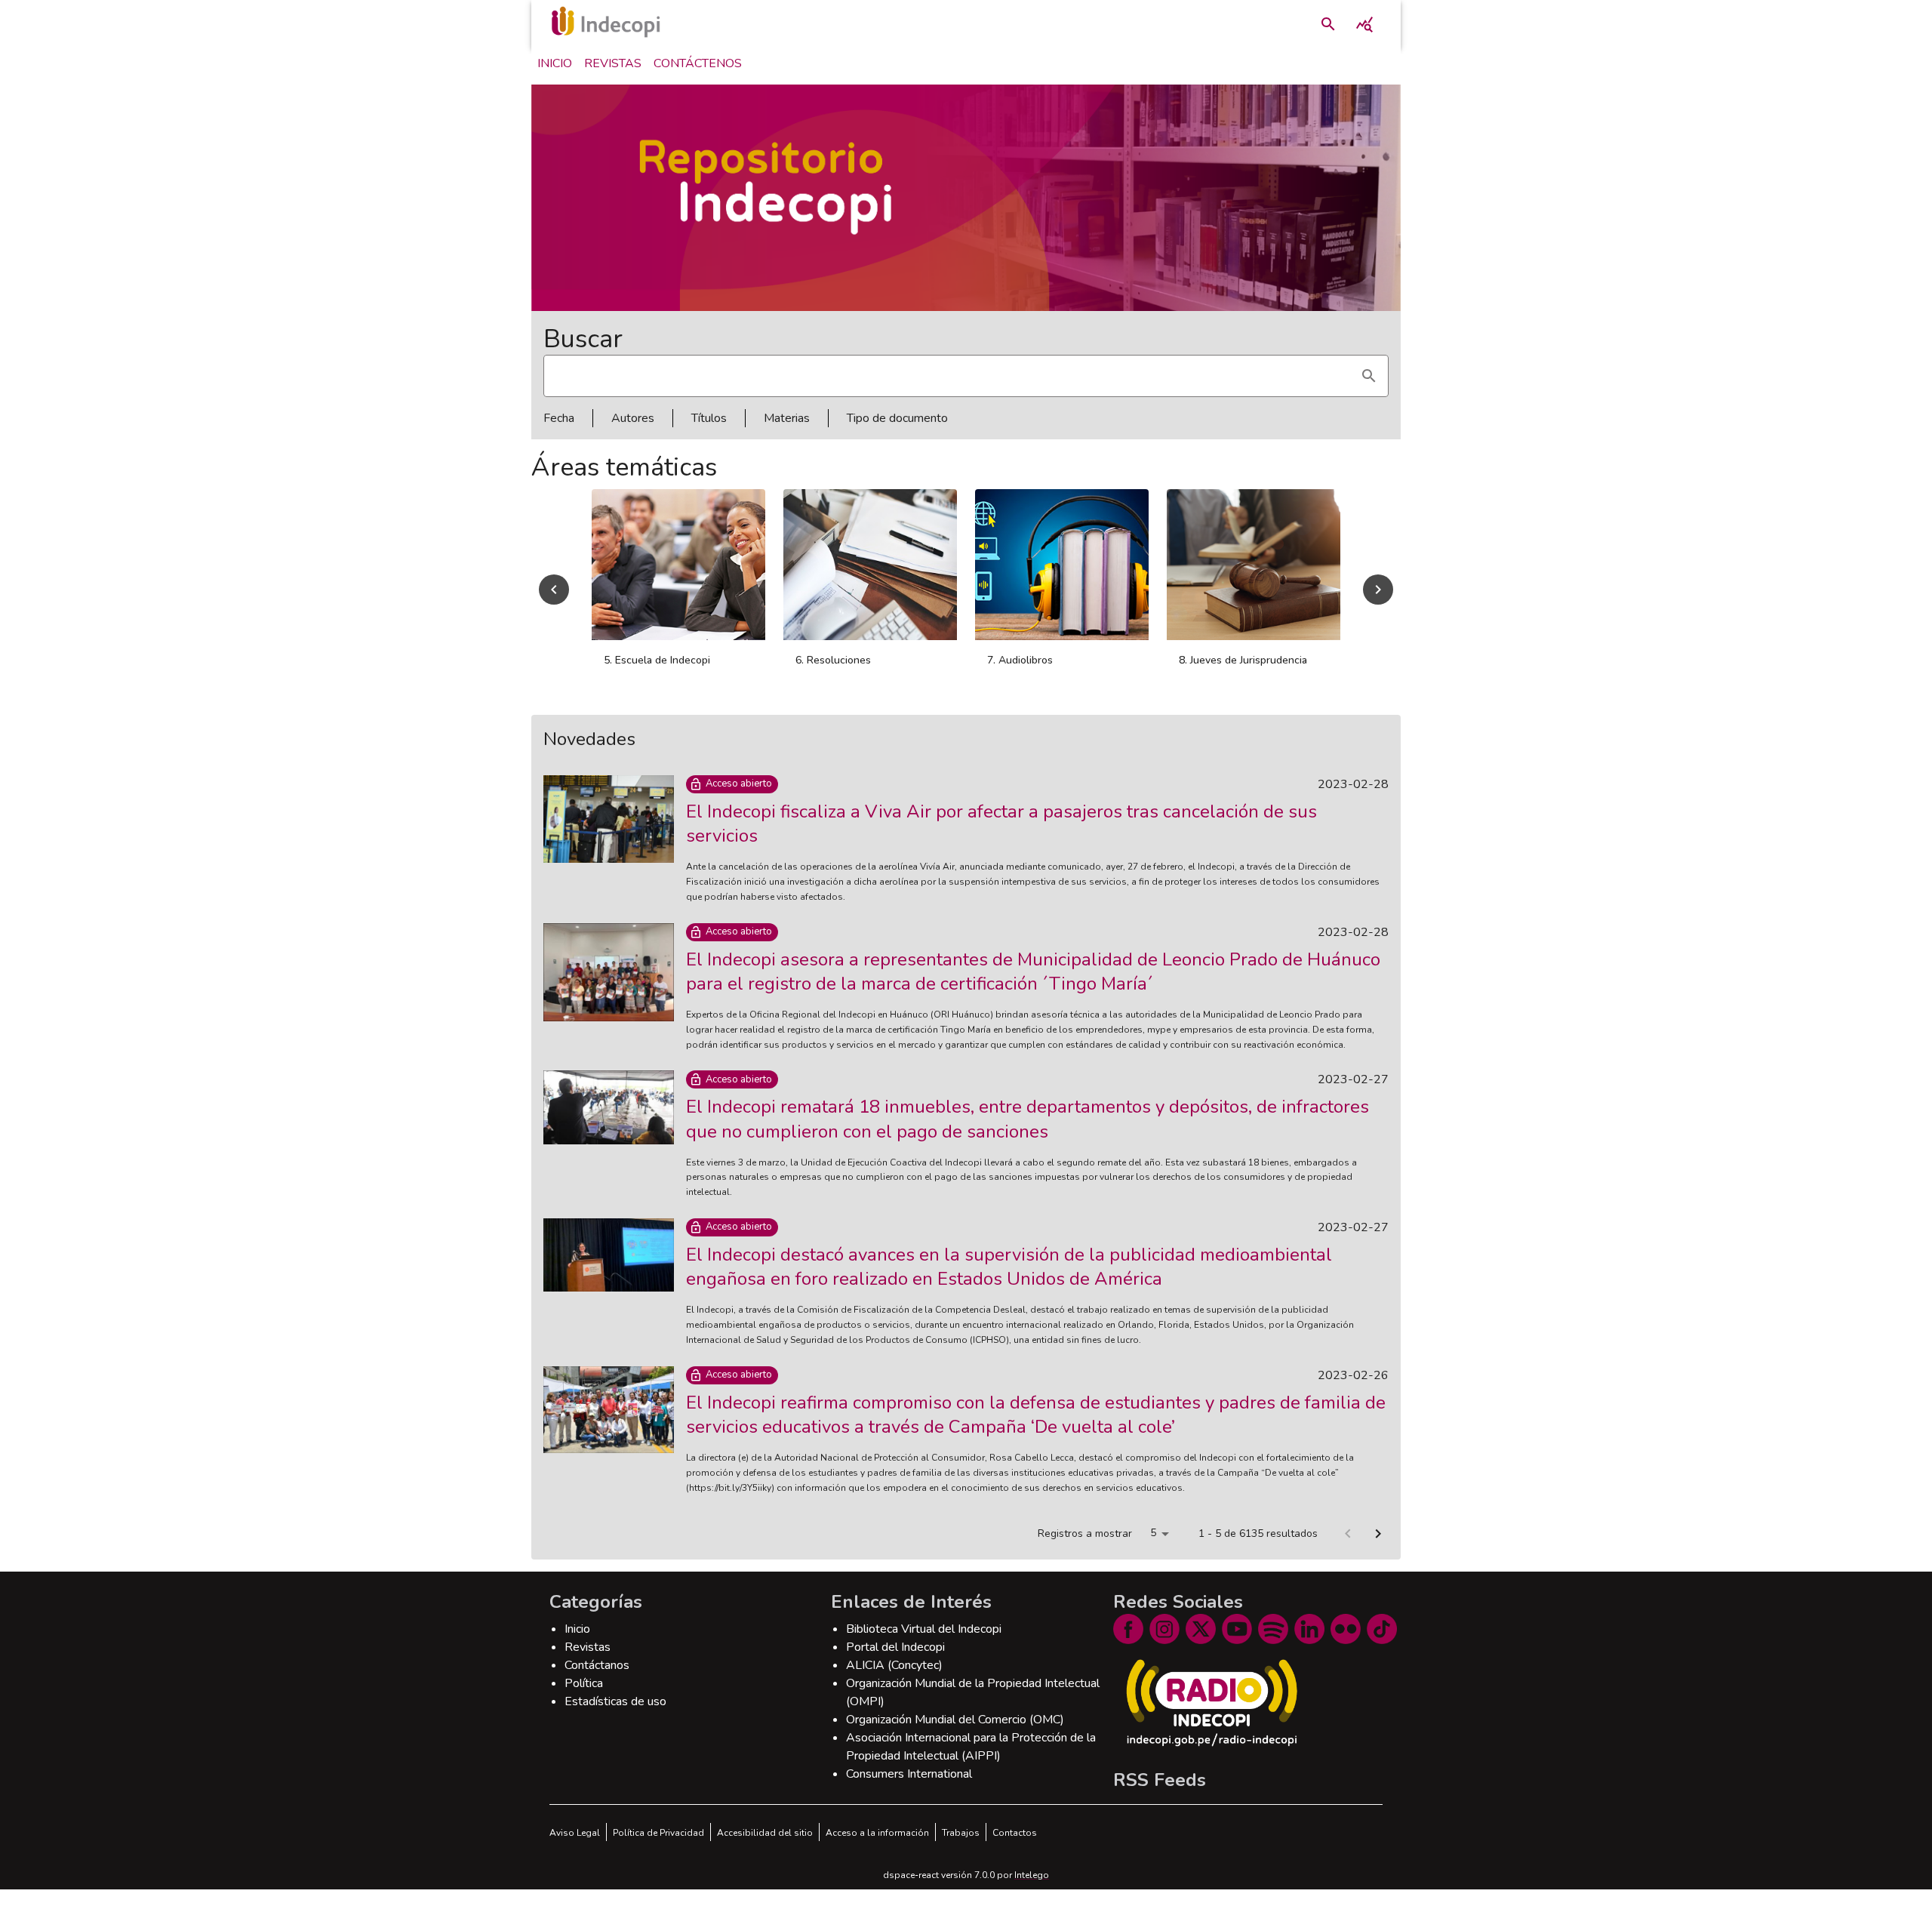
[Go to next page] (1378, 1550)
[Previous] (554, 598)
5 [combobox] (1153, 1549)
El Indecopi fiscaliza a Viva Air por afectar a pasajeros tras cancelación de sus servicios (1001, 840)
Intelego (1032, 1892)
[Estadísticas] (1364, 24)
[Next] (1378, 598)
